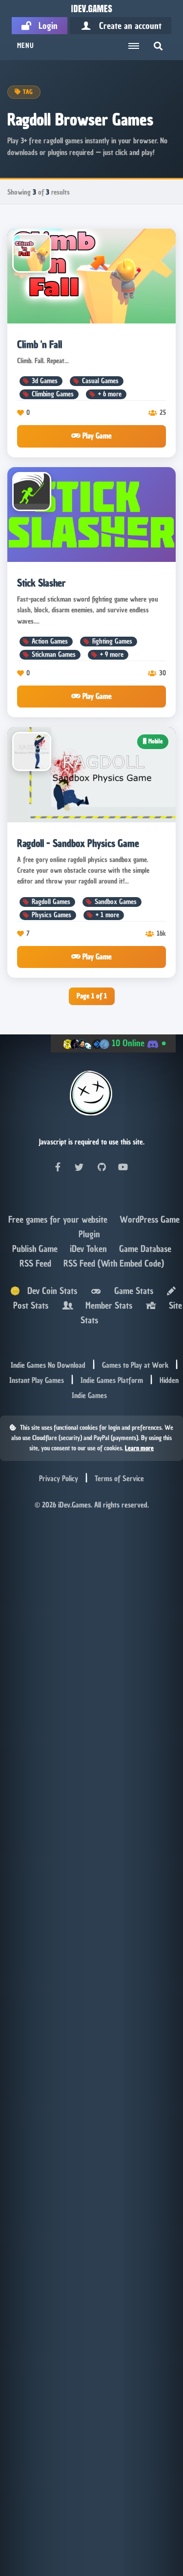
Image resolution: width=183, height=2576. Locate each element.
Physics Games (51, 915)
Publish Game (36, 1249)
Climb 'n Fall (40, 344)
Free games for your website (59, 1219)
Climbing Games (53, 394)
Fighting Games (112, 641)
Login (44, 26)
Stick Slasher (41, 583)
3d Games (45, 381)
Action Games (50, 641)
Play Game (96, 436)
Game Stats (131, 1291)
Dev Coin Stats (49, 1291)
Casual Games (100, 381)
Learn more (139, 1448)
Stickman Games (54, 655)
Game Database (145, 1249)
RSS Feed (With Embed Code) (114, 1263)
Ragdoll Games (51, 902)
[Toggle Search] (158, 46)
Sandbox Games (116, 902)
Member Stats (106, 1305)
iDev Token (90, 1249)
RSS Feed (37, 1263)
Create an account (127, 26)
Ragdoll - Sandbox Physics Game (78, 843)
